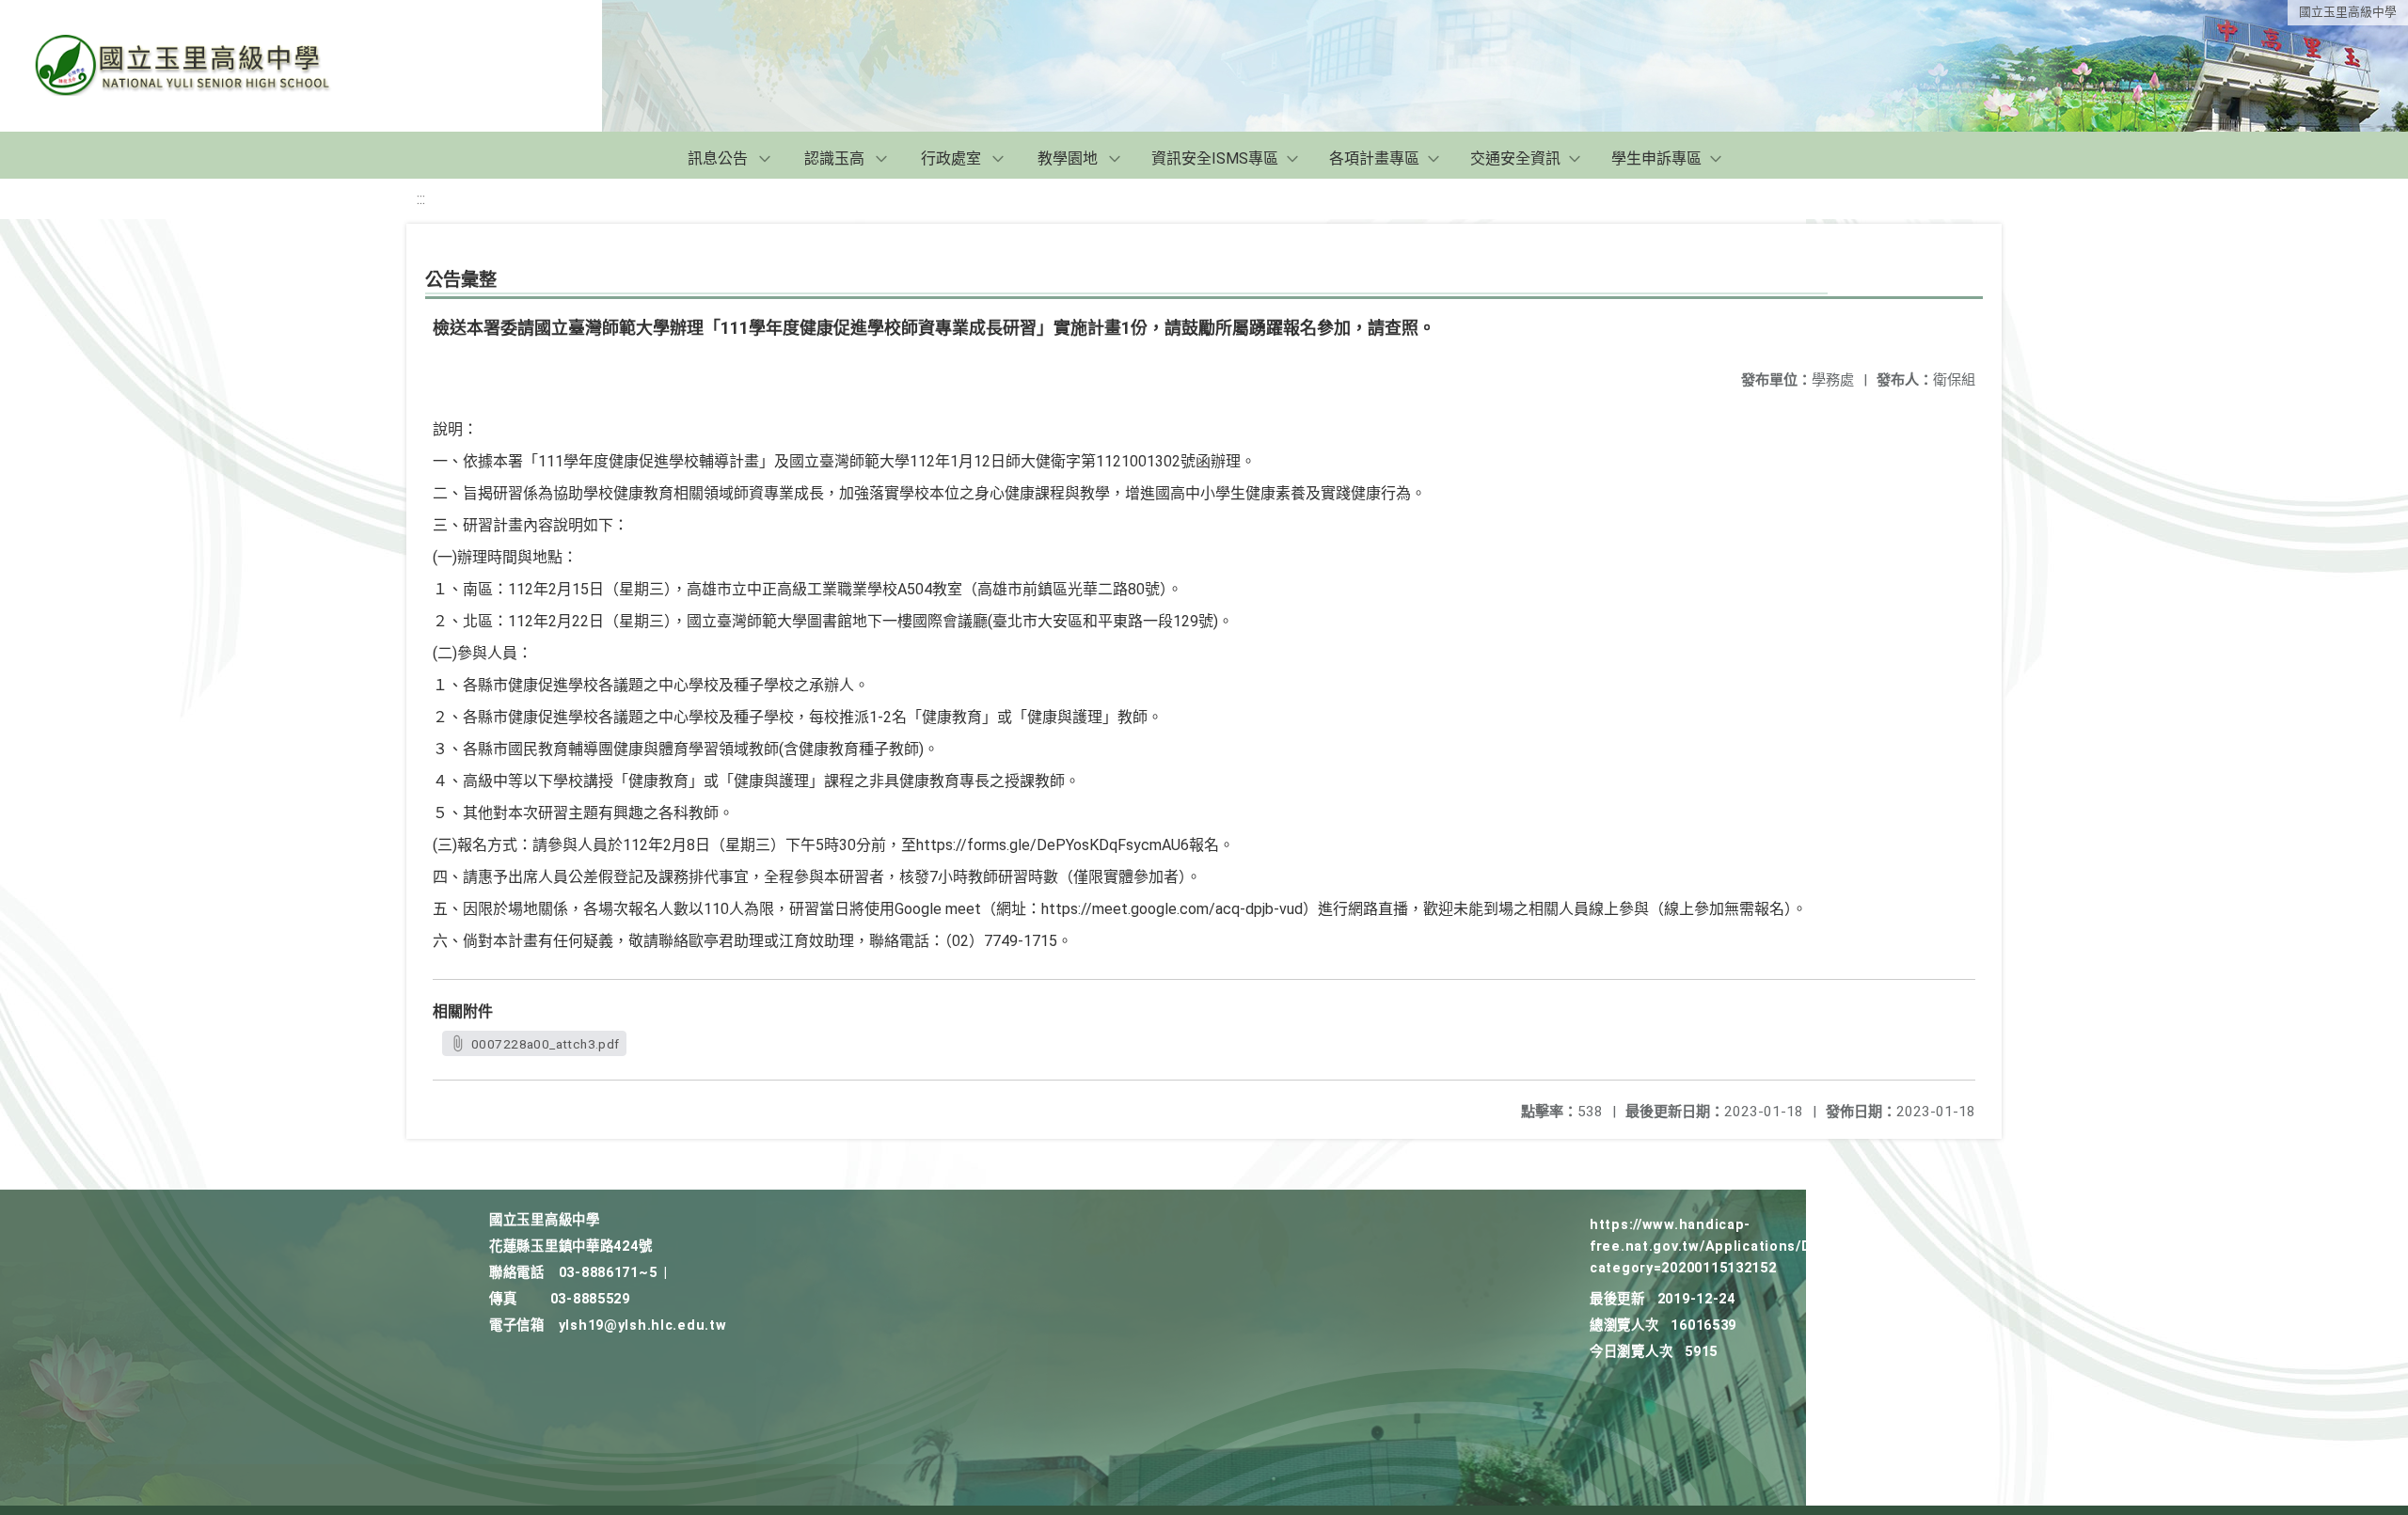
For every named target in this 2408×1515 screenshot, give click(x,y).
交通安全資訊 (1515, 158)
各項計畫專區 (1374, 158)
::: (421, 199)
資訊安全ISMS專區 (1215, 158)
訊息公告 (718, 158)
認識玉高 (834, 158)
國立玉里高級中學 (2348, 12)
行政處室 (951, 158)
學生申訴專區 (1656, 158)
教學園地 (1068, 158)
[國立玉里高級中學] (205, 66)
